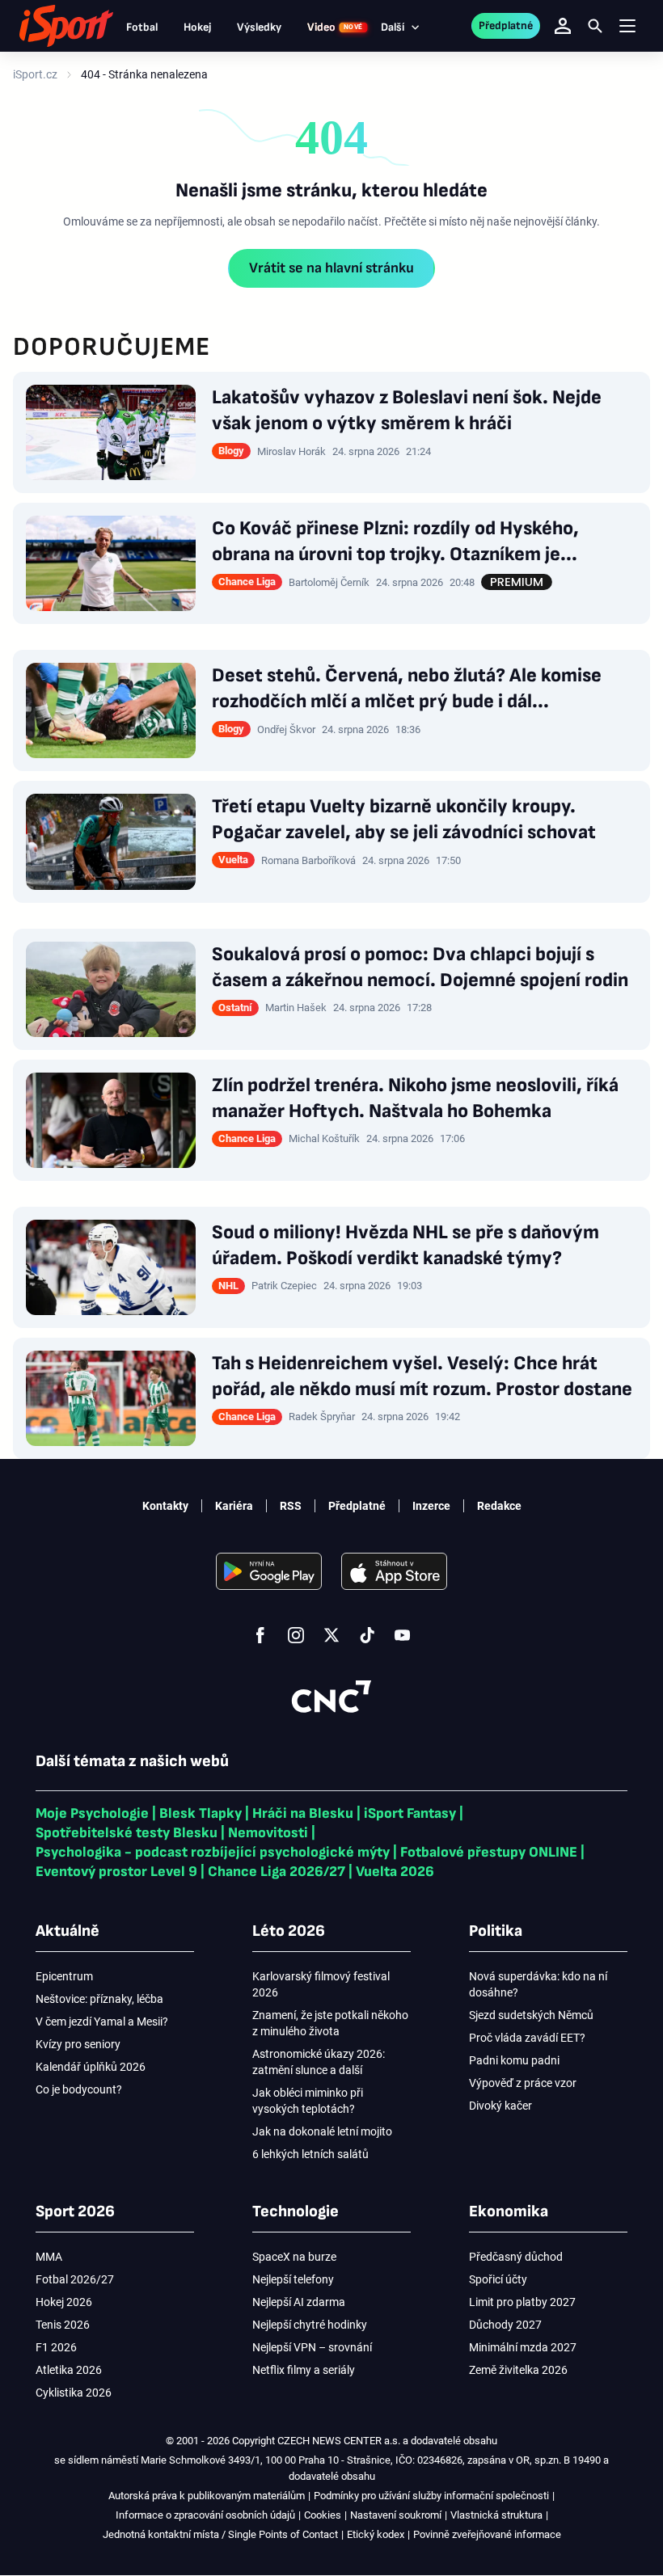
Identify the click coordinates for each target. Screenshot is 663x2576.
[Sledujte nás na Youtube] (403, 1635)
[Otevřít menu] (627, 26)
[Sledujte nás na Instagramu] (296, 1635)
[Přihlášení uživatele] (563, 26)
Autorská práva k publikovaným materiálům (207, 2496)
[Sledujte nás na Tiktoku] (367, 1635)
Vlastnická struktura (496, 2515)
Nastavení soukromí (396, 2515)
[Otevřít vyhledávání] (595, 26)
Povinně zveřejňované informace (487, 2534)
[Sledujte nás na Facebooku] (260, 1635)
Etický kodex (376, 2534)
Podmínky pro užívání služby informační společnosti (431, 2496)
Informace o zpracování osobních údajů (205, 2515)
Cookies (323, 2515)
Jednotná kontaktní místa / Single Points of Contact (220, 2534)
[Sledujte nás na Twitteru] (331, 1635)
